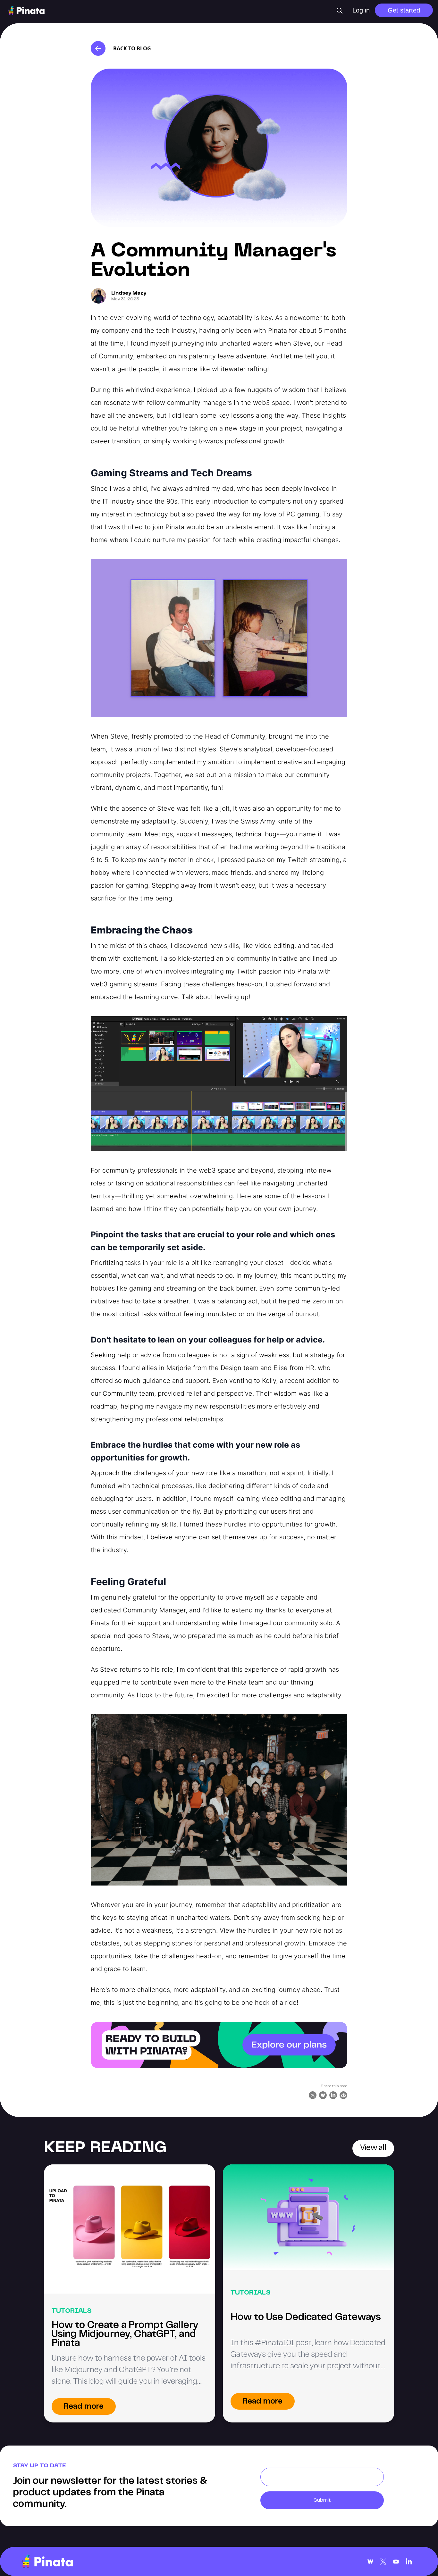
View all (373, 2148)
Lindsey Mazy (129, 293)
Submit (322, 2500)
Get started (404, 10)
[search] (340, 11)
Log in (361, 10)
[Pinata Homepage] (47, 2561)
